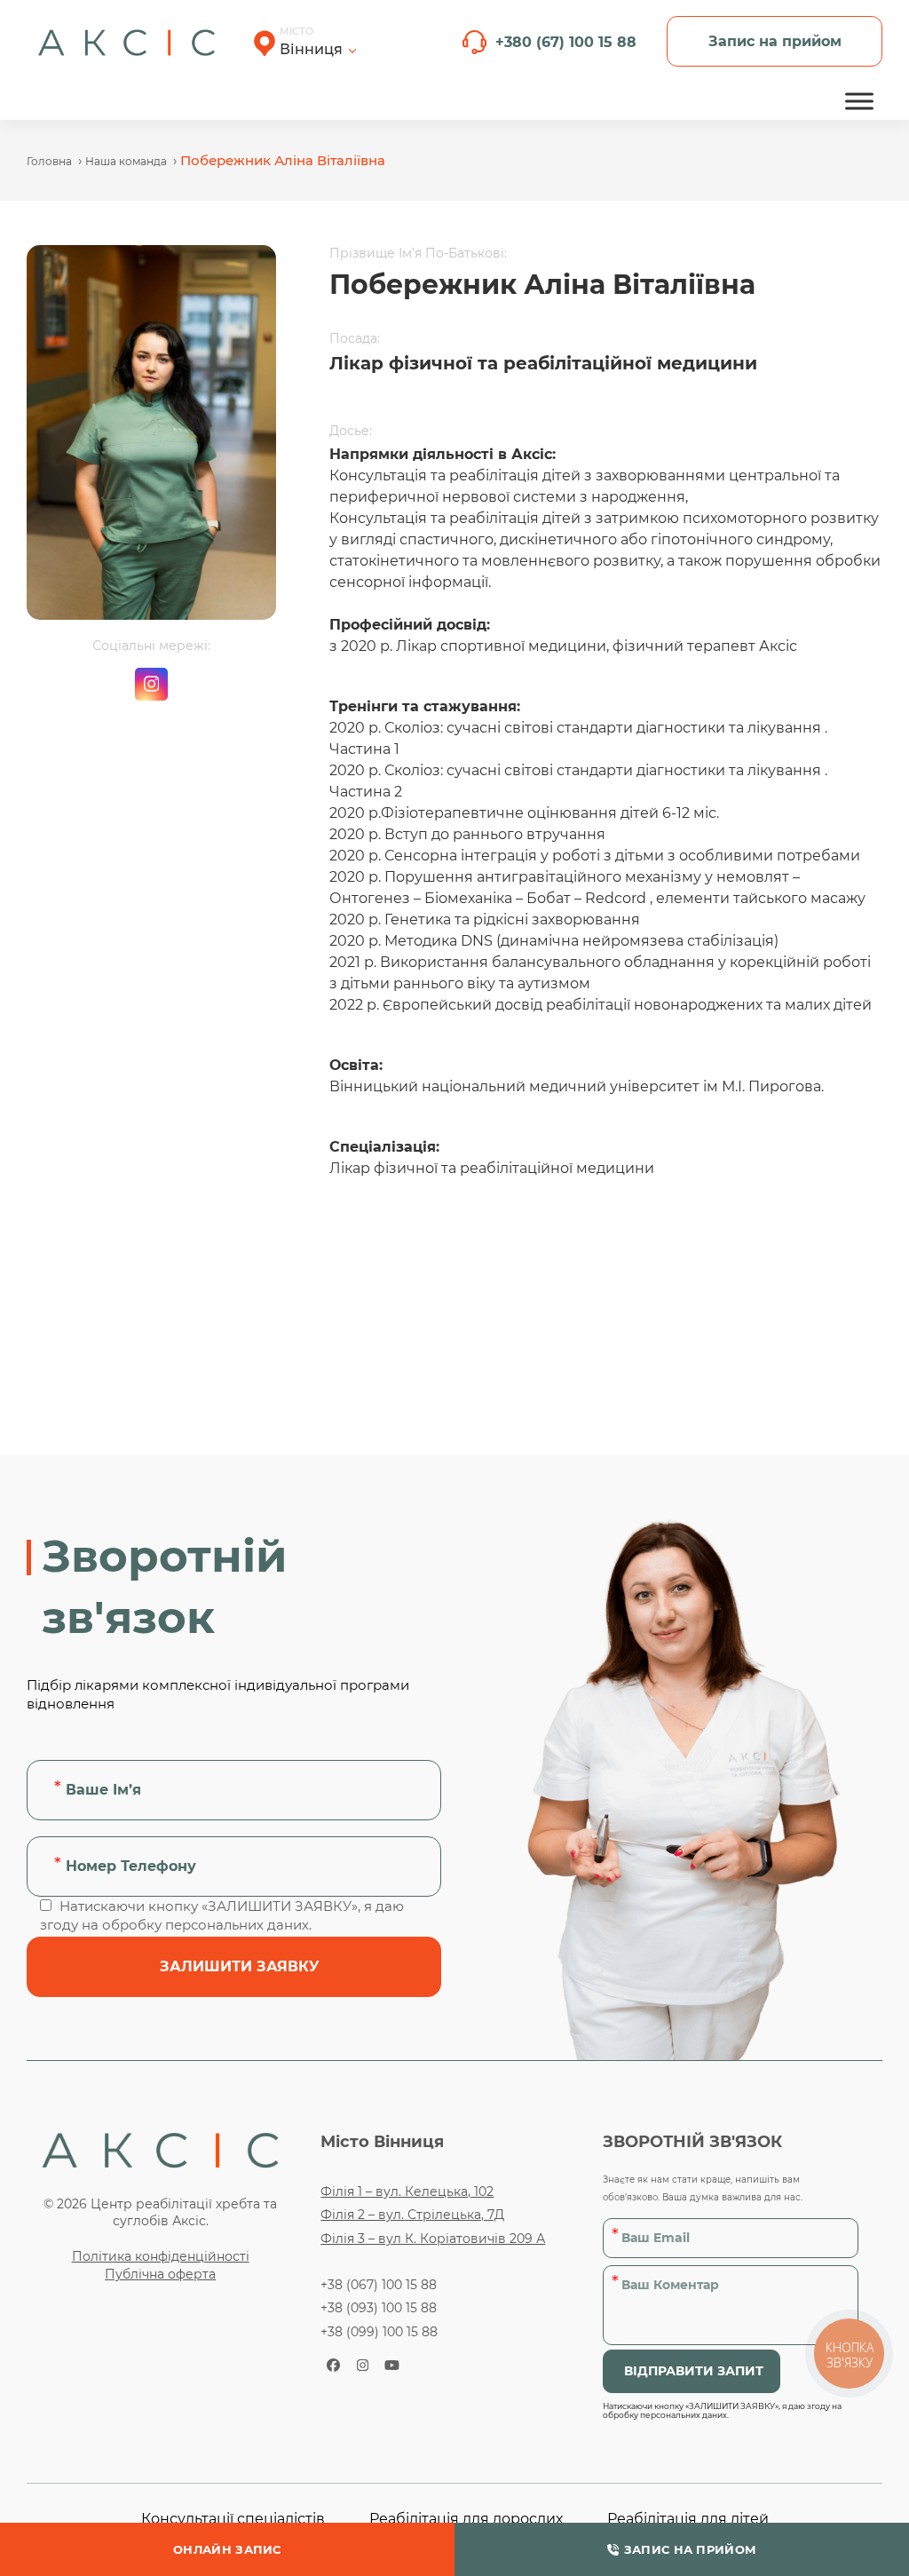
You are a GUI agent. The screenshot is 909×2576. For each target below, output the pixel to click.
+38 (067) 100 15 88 (379, 2285)
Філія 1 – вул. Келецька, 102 (407, 2192)
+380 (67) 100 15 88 (566, 42)
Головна (49, 161)
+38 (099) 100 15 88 (379, 2332)
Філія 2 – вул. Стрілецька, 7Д (412, 2215)
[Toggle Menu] (859, 101)
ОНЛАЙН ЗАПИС (227, 2549)
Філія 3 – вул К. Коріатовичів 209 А (433, 2239)
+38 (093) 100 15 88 (379, 2308)
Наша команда (126, 161)
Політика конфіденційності (161, 2256)
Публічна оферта (160, 2274)
